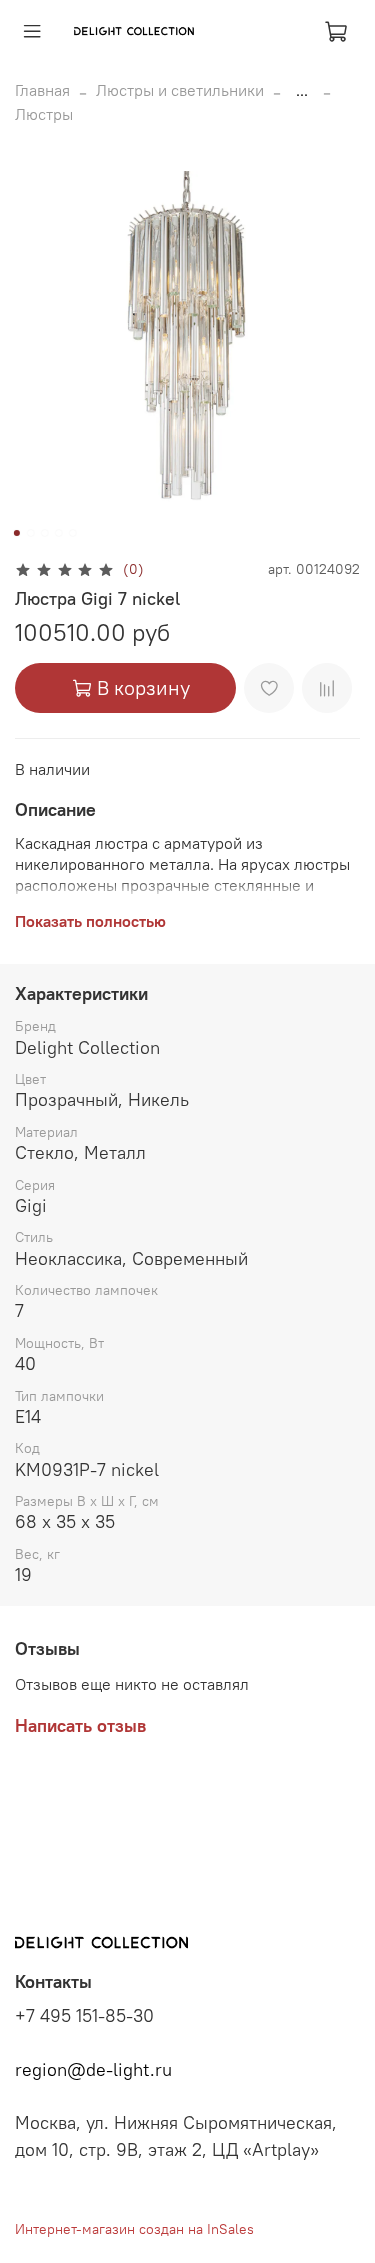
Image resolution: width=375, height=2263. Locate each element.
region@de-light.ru (93, 2070)
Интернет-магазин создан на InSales (134, 2229)
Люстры (44, 114)
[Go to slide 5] (72, 533)
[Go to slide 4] (58, 533)
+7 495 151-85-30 (84, 2016)
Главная (42, 90)
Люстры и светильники (180, 90)
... (302, 90)
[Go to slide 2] (30, 533)
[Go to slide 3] (44, 533)
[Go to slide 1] (16, 533)
